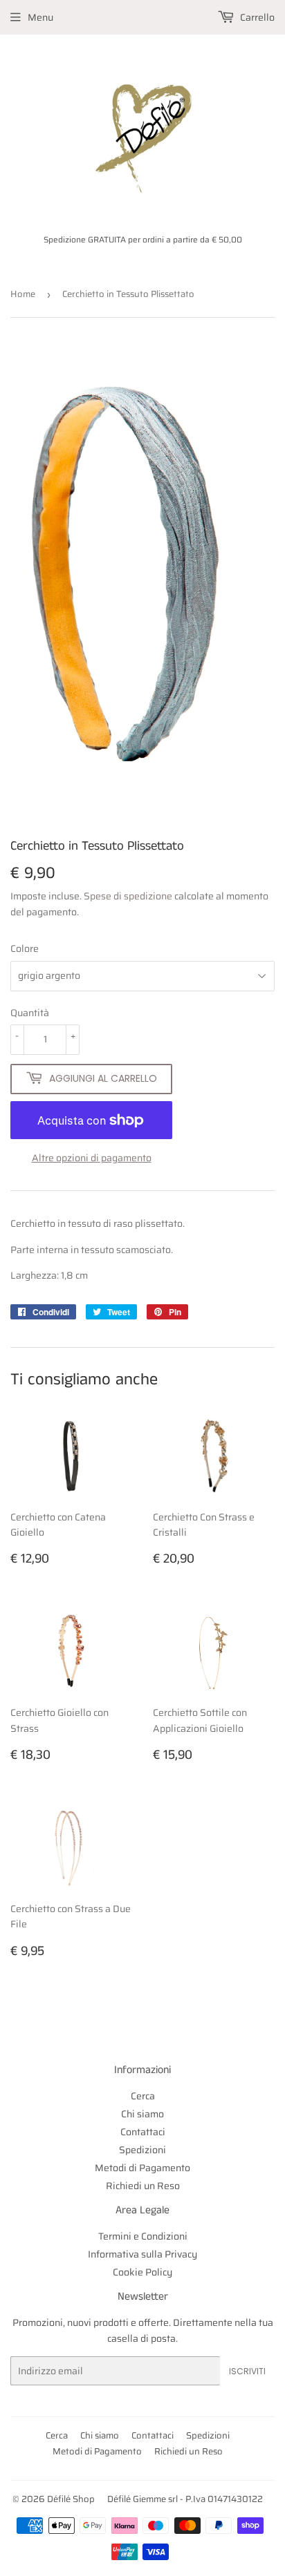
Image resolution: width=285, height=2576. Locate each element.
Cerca (143, 2096)
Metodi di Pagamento (142, 2168)
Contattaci (143, 2132)
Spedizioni (142, 2150)
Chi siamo (142, 2114)
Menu (40, 17)
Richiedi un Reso (143, 2186)
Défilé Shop (71, 2499)
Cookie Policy (142, 2272)
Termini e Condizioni (143, 2236)
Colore (25, 948)
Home (23, 294)
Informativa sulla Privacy (142, 2254)
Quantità (30, 1013)
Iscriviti (247, 2371)
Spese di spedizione (128, 896)
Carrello (256, 17)
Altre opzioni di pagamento (92, 1158)
